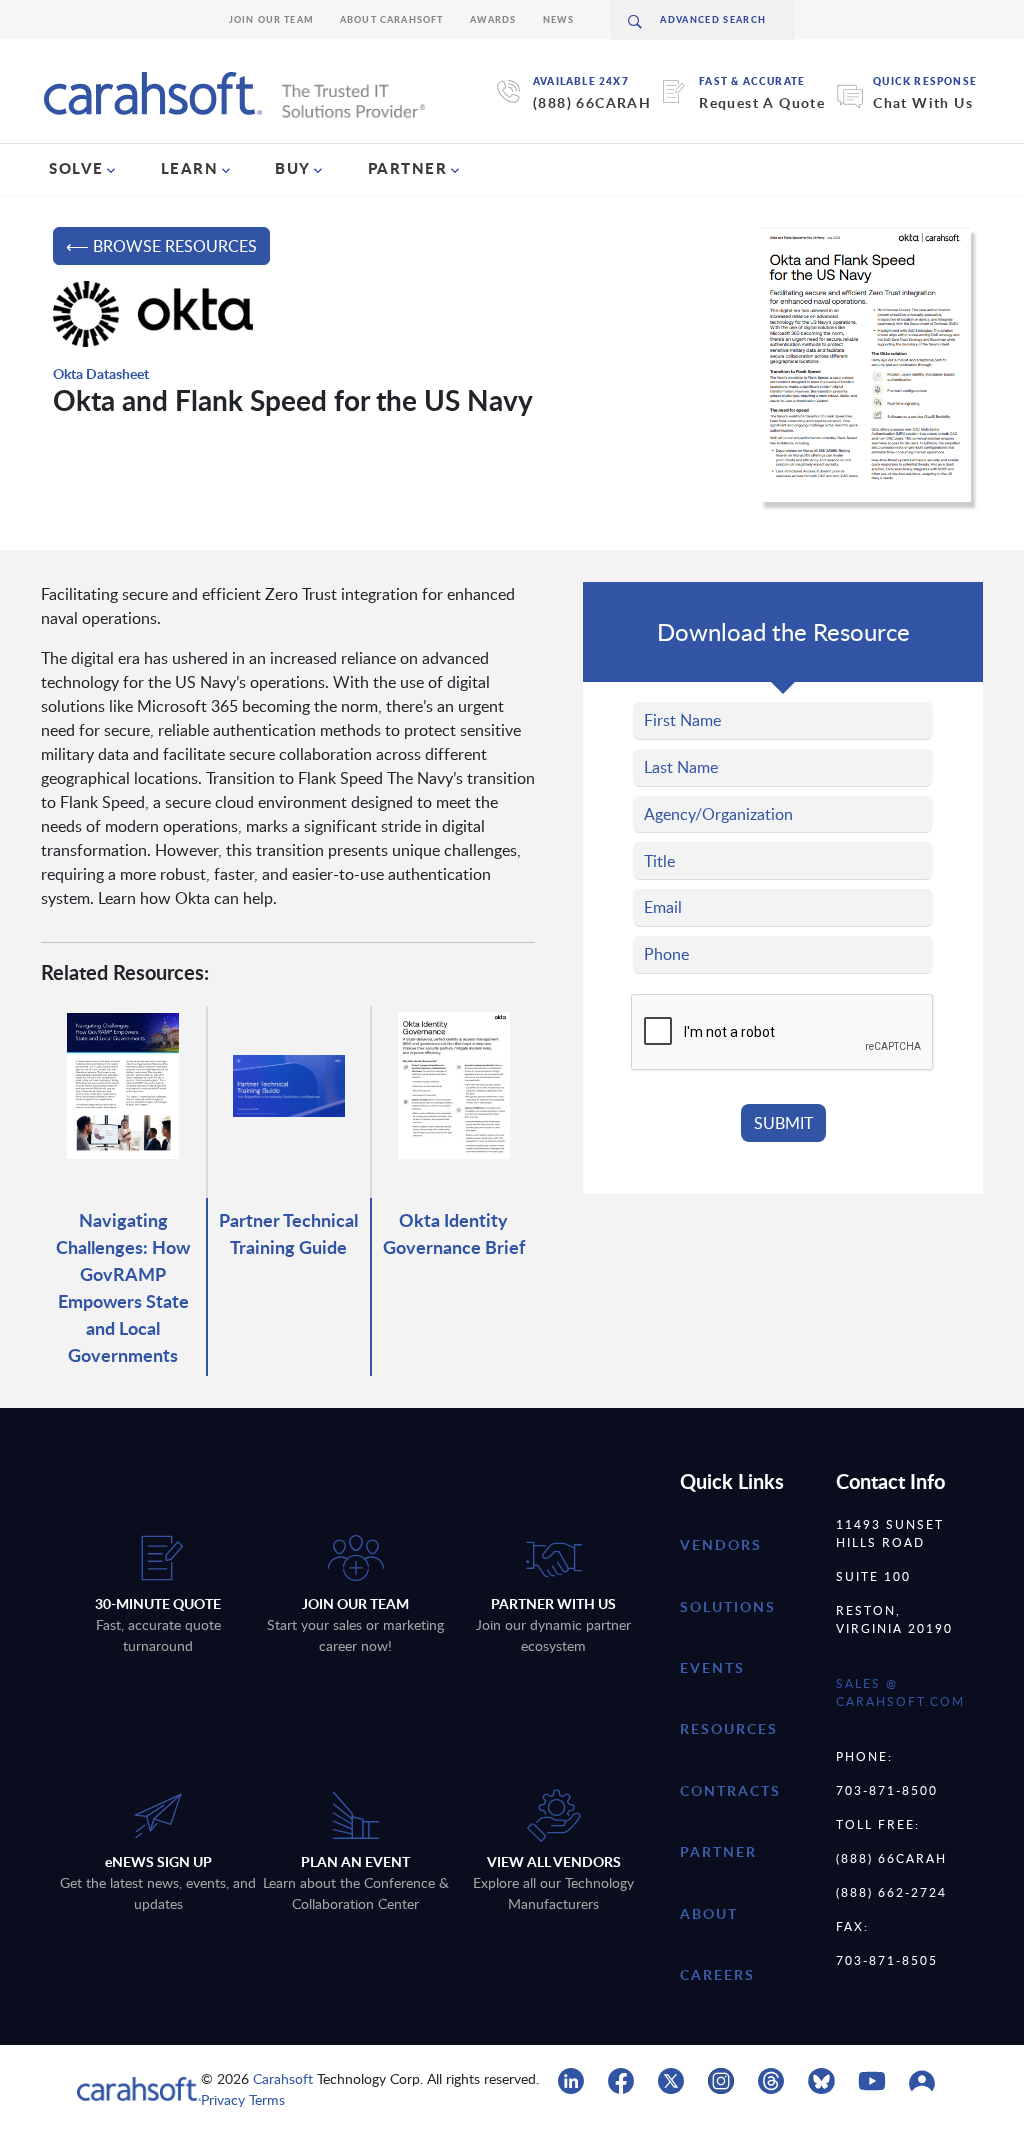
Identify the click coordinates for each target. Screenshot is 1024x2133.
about (709, 1913)
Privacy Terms (243, 2099)
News (559, 19)
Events (712, 1667)
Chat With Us (923, 102)
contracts (730, 1790)
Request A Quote (762, 102)
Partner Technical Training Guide (288, 1233)
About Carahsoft (392, 19)
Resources (729, 1728)
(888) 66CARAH (592, 102)
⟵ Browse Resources (161, 246)
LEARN (190, 168)
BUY (293, 168)
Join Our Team (271, 19)
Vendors (721, 1544)
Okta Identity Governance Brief (454, 1233)
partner (718, 1851)
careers (717, 1974)
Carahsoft (283, 2078)
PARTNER (408, 168)
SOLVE (76, 168)
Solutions (728, 1606)
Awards (493, 19)
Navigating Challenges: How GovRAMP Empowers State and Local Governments (123, 1287)
